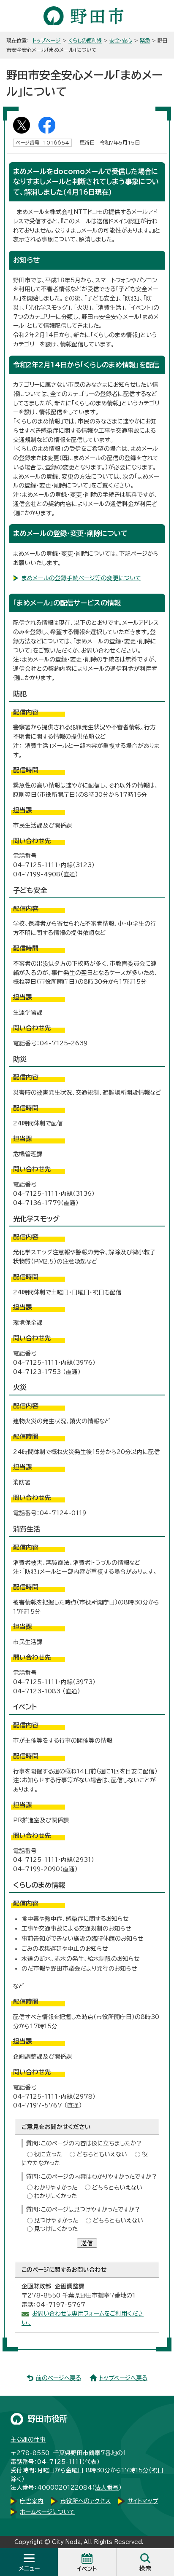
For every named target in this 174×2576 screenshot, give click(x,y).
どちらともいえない (102, 2154)
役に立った (48, 2154)
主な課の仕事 (28, 2439)
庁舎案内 (32, 2501)
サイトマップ (143, 2501)
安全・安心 (121, 40)
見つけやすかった (56, 2220)
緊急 (145, 40)
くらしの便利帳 (85, 40)
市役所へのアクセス (86, 2501)
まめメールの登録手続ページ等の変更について (81, 578)
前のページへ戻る (58, 2378)
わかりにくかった (56, 2196)
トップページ (47, 40)
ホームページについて (47, 2512)
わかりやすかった (56, 2188)
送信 (87, 2243)
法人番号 (107, 2488)
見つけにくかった (56, 2229)
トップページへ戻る (123, 2378)
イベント (87, 2569)
